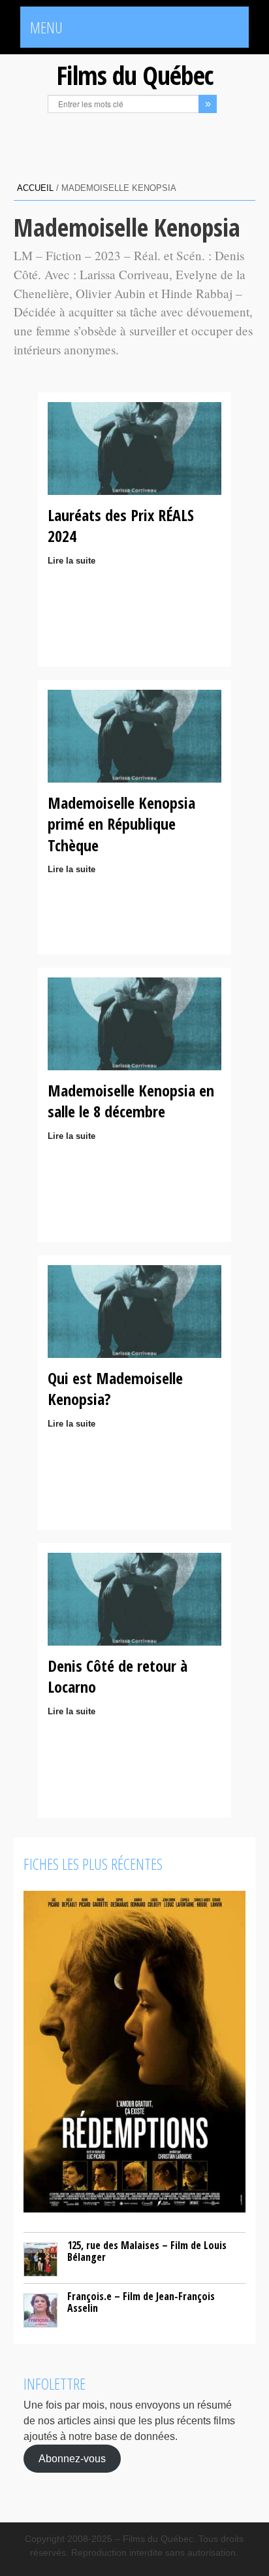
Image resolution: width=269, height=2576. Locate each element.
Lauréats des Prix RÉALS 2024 (121, 525)
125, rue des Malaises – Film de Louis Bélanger (147, 2251)
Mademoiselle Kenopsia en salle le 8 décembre (131, 1101)
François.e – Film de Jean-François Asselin (141, 2302)
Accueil (35, 188)
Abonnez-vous (72, 2459)
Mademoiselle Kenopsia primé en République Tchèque (121, 824)
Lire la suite (71, 561)
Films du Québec (134, 75)
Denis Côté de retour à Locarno (118, 1676)
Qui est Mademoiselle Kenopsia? (115, 1388)
